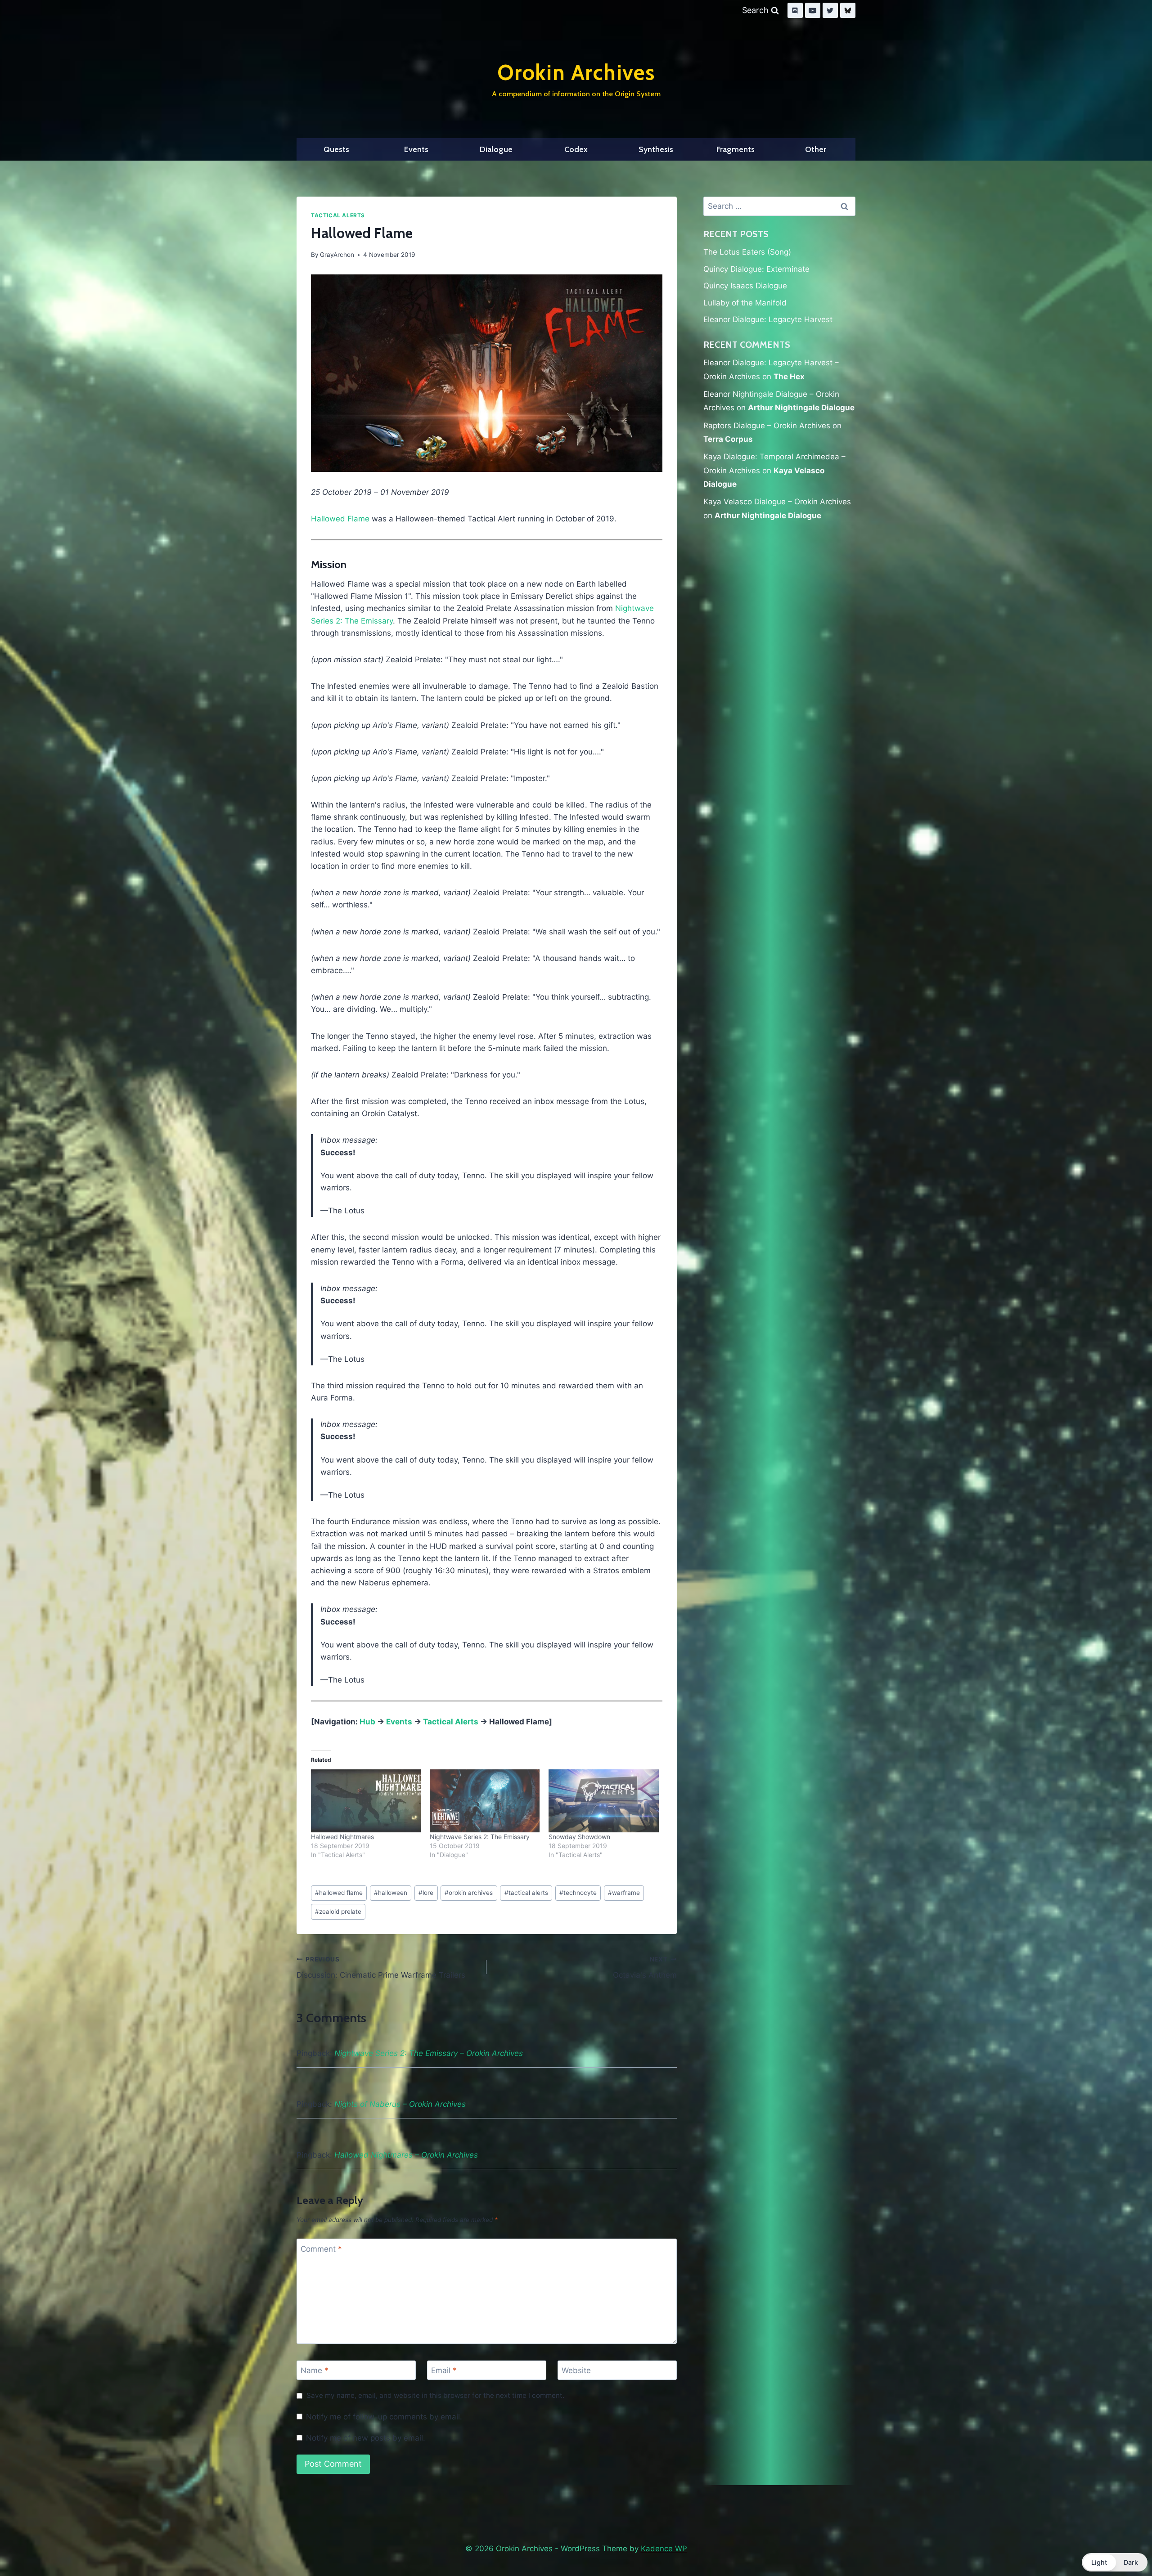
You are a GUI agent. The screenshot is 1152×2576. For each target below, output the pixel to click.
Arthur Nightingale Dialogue (801, 408)
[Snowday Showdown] (603, 1801)
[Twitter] (830, 10)
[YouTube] (813, 10)
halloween (391, 1893)
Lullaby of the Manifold (745, 303)
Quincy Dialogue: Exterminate (756, 269)
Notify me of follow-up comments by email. (384, 2417)
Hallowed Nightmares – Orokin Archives (406, 2155)
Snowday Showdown (579, 1837)
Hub (367, 1722)
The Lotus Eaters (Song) (747, 252)
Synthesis (656, 149)
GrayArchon (337, 255)
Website (576, 2370)
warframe (624, 1893)
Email (444, 2370)
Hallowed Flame (340, 519)
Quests (336, 149)
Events (416, 149)
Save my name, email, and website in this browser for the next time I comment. (435, 2395)
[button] (1115, 2562)
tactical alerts (526, 1893)
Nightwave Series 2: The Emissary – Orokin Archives (429, 2053)
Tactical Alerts (338, 215)
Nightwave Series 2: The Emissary (480, 1837)
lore (426, 1893)
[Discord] (795, 10)
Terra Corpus (728, 439)
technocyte (578, 1893)
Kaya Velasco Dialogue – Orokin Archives (777, 502)
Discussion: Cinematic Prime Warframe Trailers (381, 1968)
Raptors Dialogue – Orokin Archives (767, 426)
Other (816, 149)
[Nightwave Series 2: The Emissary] (485, 1801)
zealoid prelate (338, 1912)
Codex (576, 149)
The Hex (789, 377)
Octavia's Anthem (645, 1968)
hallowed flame (339, 1893)
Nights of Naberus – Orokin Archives (400, 2104)
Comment (321, 2248)
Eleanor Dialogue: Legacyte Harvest (768, 319)
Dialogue (496, 149)
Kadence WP (664, 2549)
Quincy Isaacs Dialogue (745, 286)
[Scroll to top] (1124, 2546)
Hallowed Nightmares (342, 1837)
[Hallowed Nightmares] (366, 1801)
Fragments (736, 149)
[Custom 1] (848, 10)
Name (315, 2370)
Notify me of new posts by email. (366, 2438)
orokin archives (469, 1893)
